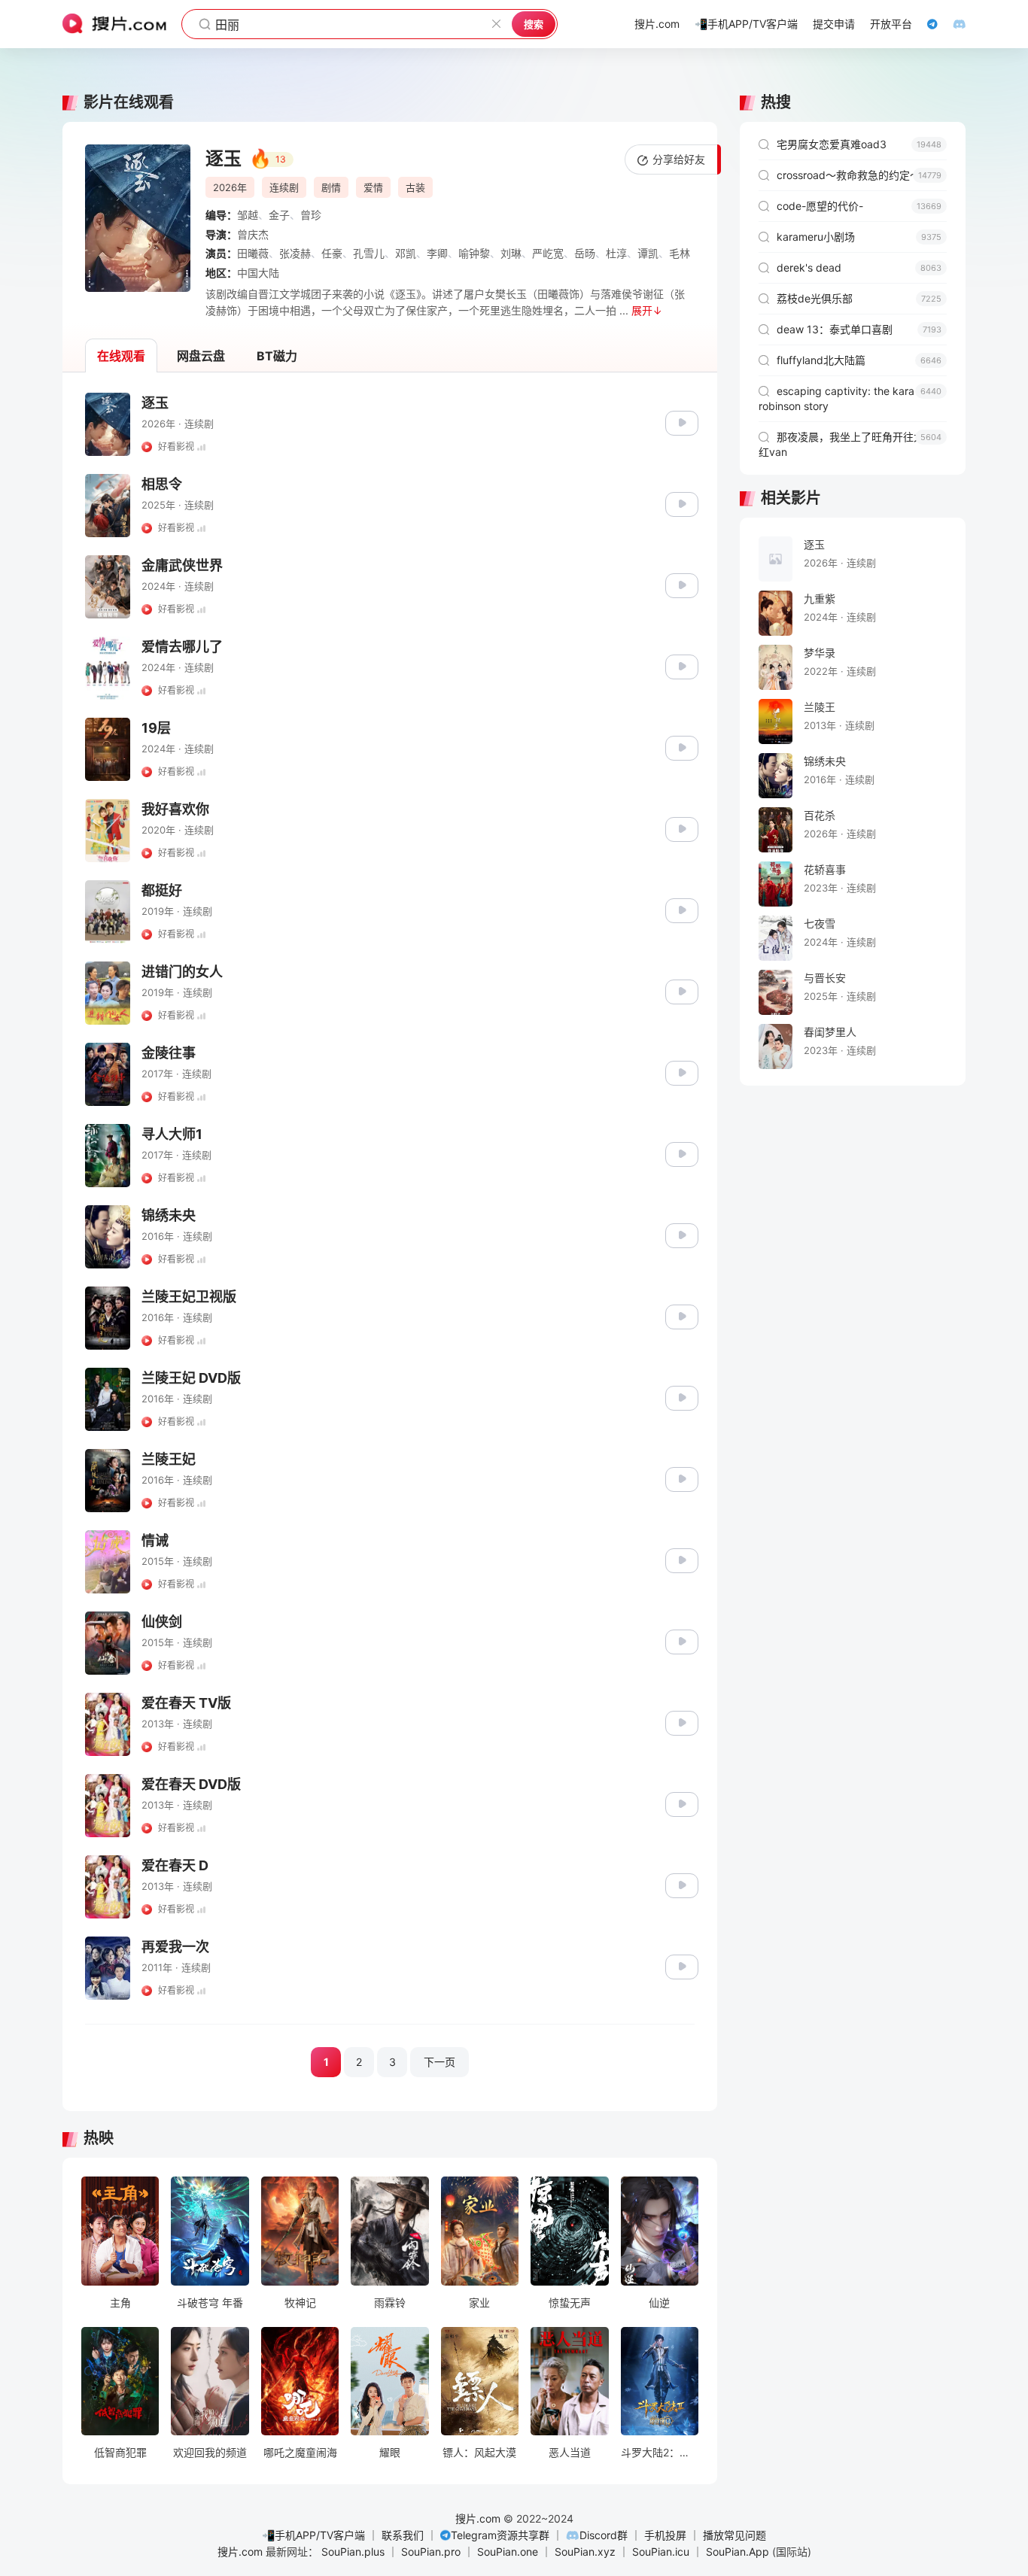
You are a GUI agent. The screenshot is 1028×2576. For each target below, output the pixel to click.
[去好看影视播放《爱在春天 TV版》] (682, 1722)
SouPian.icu (661, 2552)
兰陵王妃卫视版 (189, 1297)
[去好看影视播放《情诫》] (682, 1559)
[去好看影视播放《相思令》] (682, 503)
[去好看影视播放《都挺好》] (682, 909)
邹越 (248, 215)
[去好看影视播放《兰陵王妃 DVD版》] (682, 1397)
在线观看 (121, 356)
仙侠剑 (162, 1622)
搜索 (534, 24)
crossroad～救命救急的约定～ (859, 175)
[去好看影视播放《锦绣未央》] (682, 1234)
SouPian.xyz (585, 2552)
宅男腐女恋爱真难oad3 (859, 144)
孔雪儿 (369, 253)
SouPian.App (738, 2552)
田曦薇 (253, 253)
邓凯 (406, 253)
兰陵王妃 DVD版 (191, 1378)
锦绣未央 (169, 1215)
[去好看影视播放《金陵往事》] (682, 1072)
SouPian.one (508, 2552)
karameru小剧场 (859, 237)
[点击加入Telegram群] (925, 24)
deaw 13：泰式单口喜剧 (859, 329)
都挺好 (162, 890)
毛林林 (685, 253)
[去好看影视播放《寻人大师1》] (682, 1153)
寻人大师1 (172, 1134)
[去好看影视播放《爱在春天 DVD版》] (682, 1803)
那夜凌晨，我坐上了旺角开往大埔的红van (852, 444)
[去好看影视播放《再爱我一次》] (682, 1965)
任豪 (332, 253)
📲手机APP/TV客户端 (313, 2535)
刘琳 (511, 253)
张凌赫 (295, 253)
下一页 (439, 2062)
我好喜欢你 (175, 809)
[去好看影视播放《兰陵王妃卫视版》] (682, 1315)
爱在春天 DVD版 (191, 1784)
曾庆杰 (253, 234)
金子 (279, 215)
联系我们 (403, 2535)
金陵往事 (169, 1053)
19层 (156, 728)
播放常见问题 (735, 2535)
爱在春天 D (175, 1865)
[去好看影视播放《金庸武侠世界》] (682, 584)
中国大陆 (258, 273)
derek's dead (859, 267)
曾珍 (311, 215)
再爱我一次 (175, 1947)
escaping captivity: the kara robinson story (850, 398)
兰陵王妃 (169, 1459)
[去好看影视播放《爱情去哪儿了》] (682, 665)
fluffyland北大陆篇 (859, 360)
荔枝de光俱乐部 (859, 298)
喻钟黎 (474, 253)
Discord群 (604, 2535)
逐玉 (155, 403)
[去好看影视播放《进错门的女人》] (682, 990)
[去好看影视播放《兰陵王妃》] (682, 1478)
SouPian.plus (353, 2552)
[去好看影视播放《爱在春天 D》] (682, 1884)
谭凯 (648, 253)
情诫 (155, 1540)
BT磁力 (277, 356)
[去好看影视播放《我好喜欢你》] (682, 828)
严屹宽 (548, 253)
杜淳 (616, 253)
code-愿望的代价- (859, 206)
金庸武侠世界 (182, 565)
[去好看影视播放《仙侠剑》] (682, 1640)
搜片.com (478, 2518)
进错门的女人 (182, 972)
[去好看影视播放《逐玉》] (682, 422)
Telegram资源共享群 (500, 2535)
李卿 (437, 253)
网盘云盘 (201, 356)
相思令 (162, 484)
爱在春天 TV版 (186, 1703)
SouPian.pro (431, 2552)
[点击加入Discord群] (952, 24)
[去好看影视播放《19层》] (682, 747)
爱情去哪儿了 (182, 647)
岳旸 (585, 253)
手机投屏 (665, 2535)
